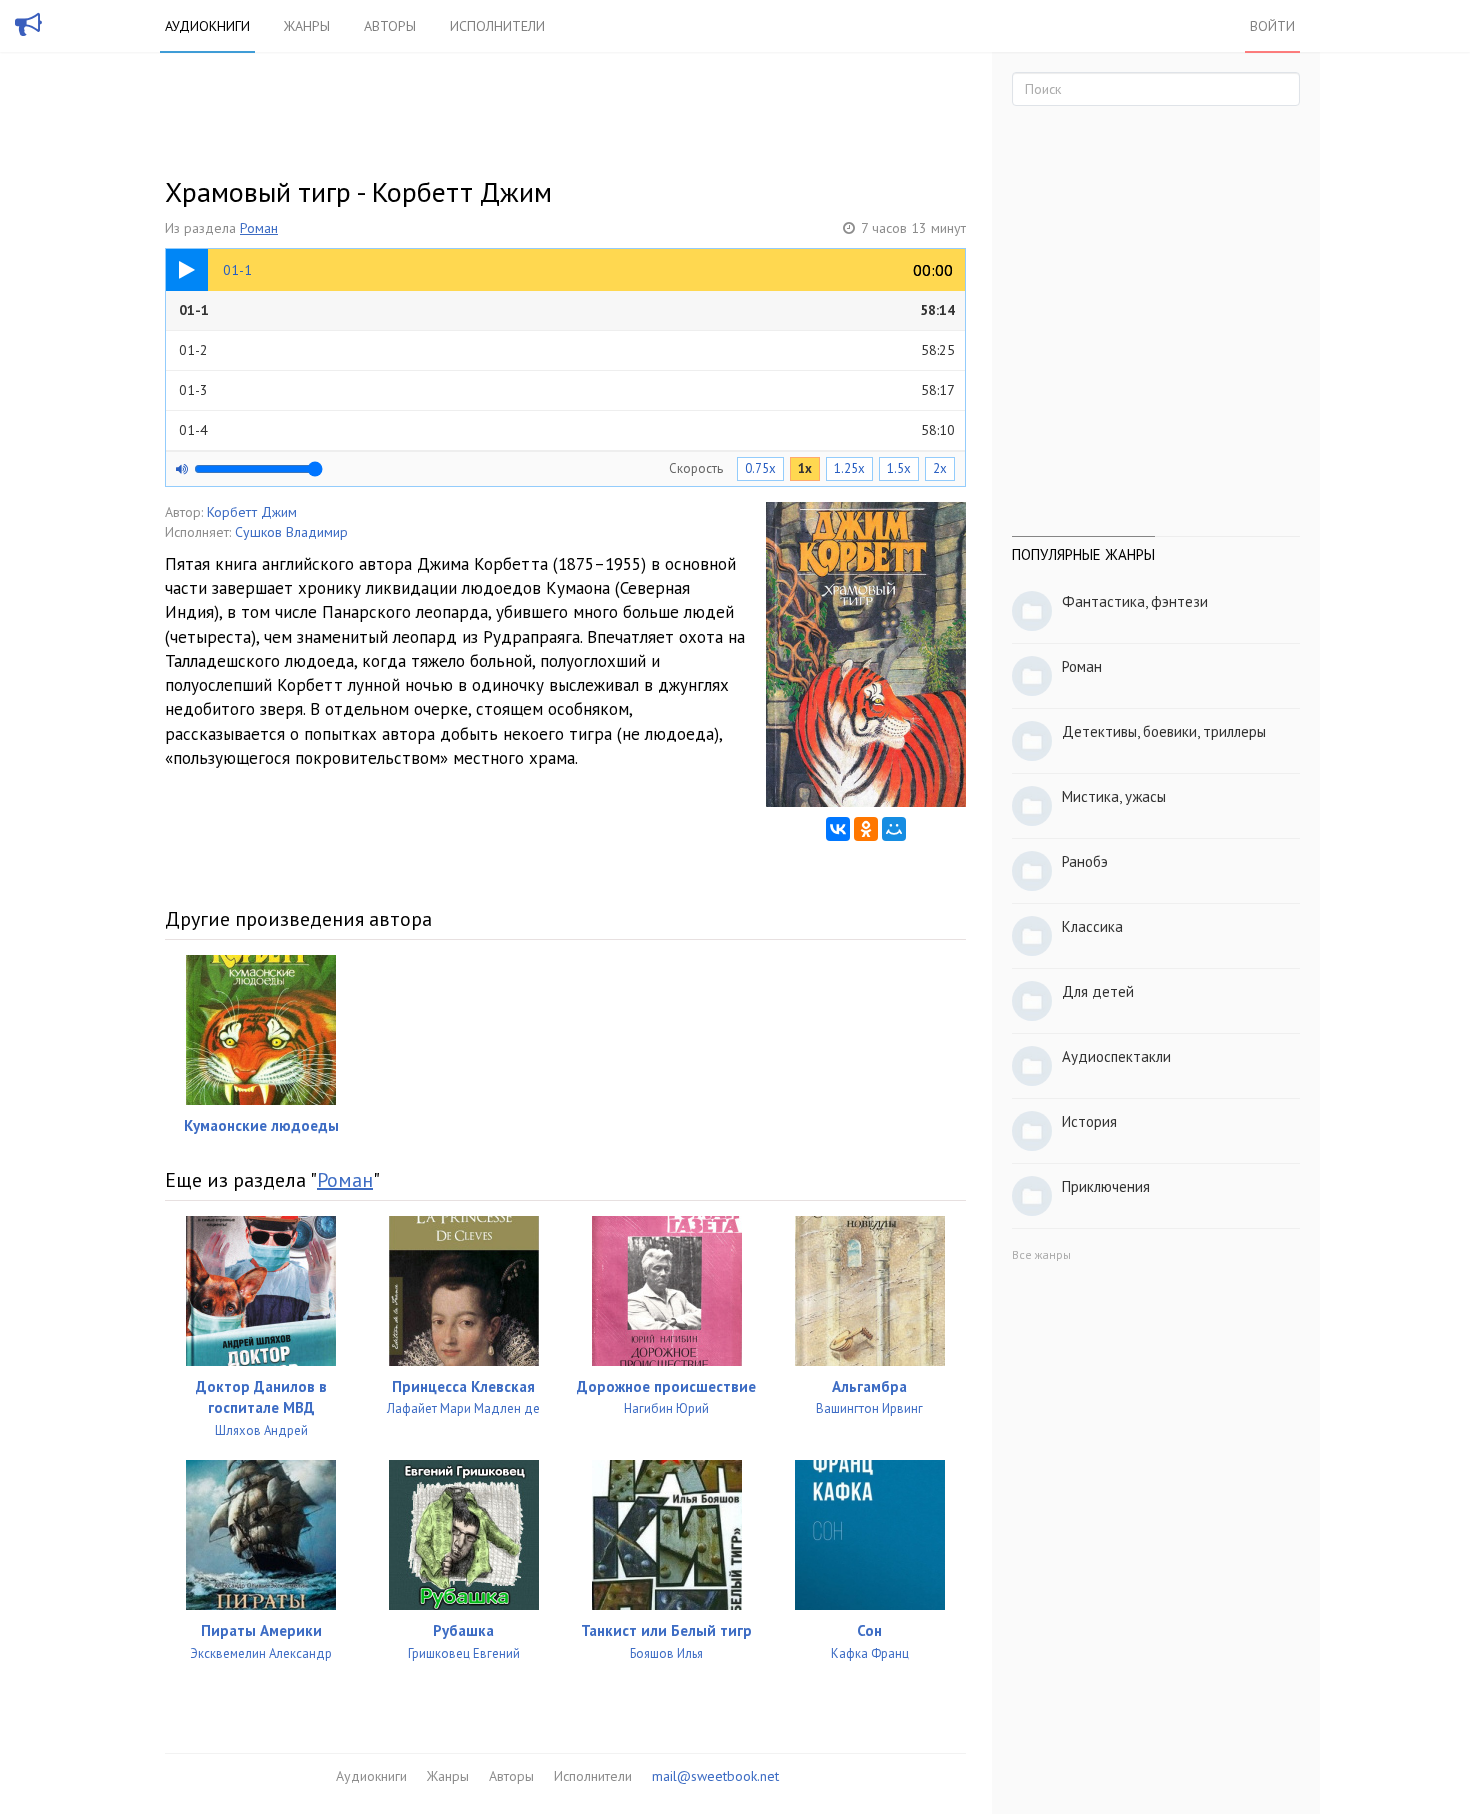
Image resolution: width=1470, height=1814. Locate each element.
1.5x (899, 468)
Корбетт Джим (252, 512)
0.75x (760, 468)
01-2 (567, 350)
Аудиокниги (207, 26)
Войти (1272, 26)
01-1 (567, 310)
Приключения (1106, 1186)
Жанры (307, 26)
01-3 (567, 390)
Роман (259, 228)
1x (805, 468)
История (1089, 1121)
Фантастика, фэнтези (1135, 601)
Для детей (1098, 991)
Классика (1092, 926)
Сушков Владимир (291, 532)
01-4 (567, 430)
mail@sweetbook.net (715, 1776)
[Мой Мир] (894, 829)
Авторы (390, 26)
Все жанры (1041, 1254)
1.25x (849, 468)
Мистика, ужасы (1114, 796)
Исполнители (497, 26)
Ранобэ (1085, 861)
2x (940, 468)
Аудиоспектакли (1116, 1056)
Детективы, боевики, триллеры (1164, 731)
